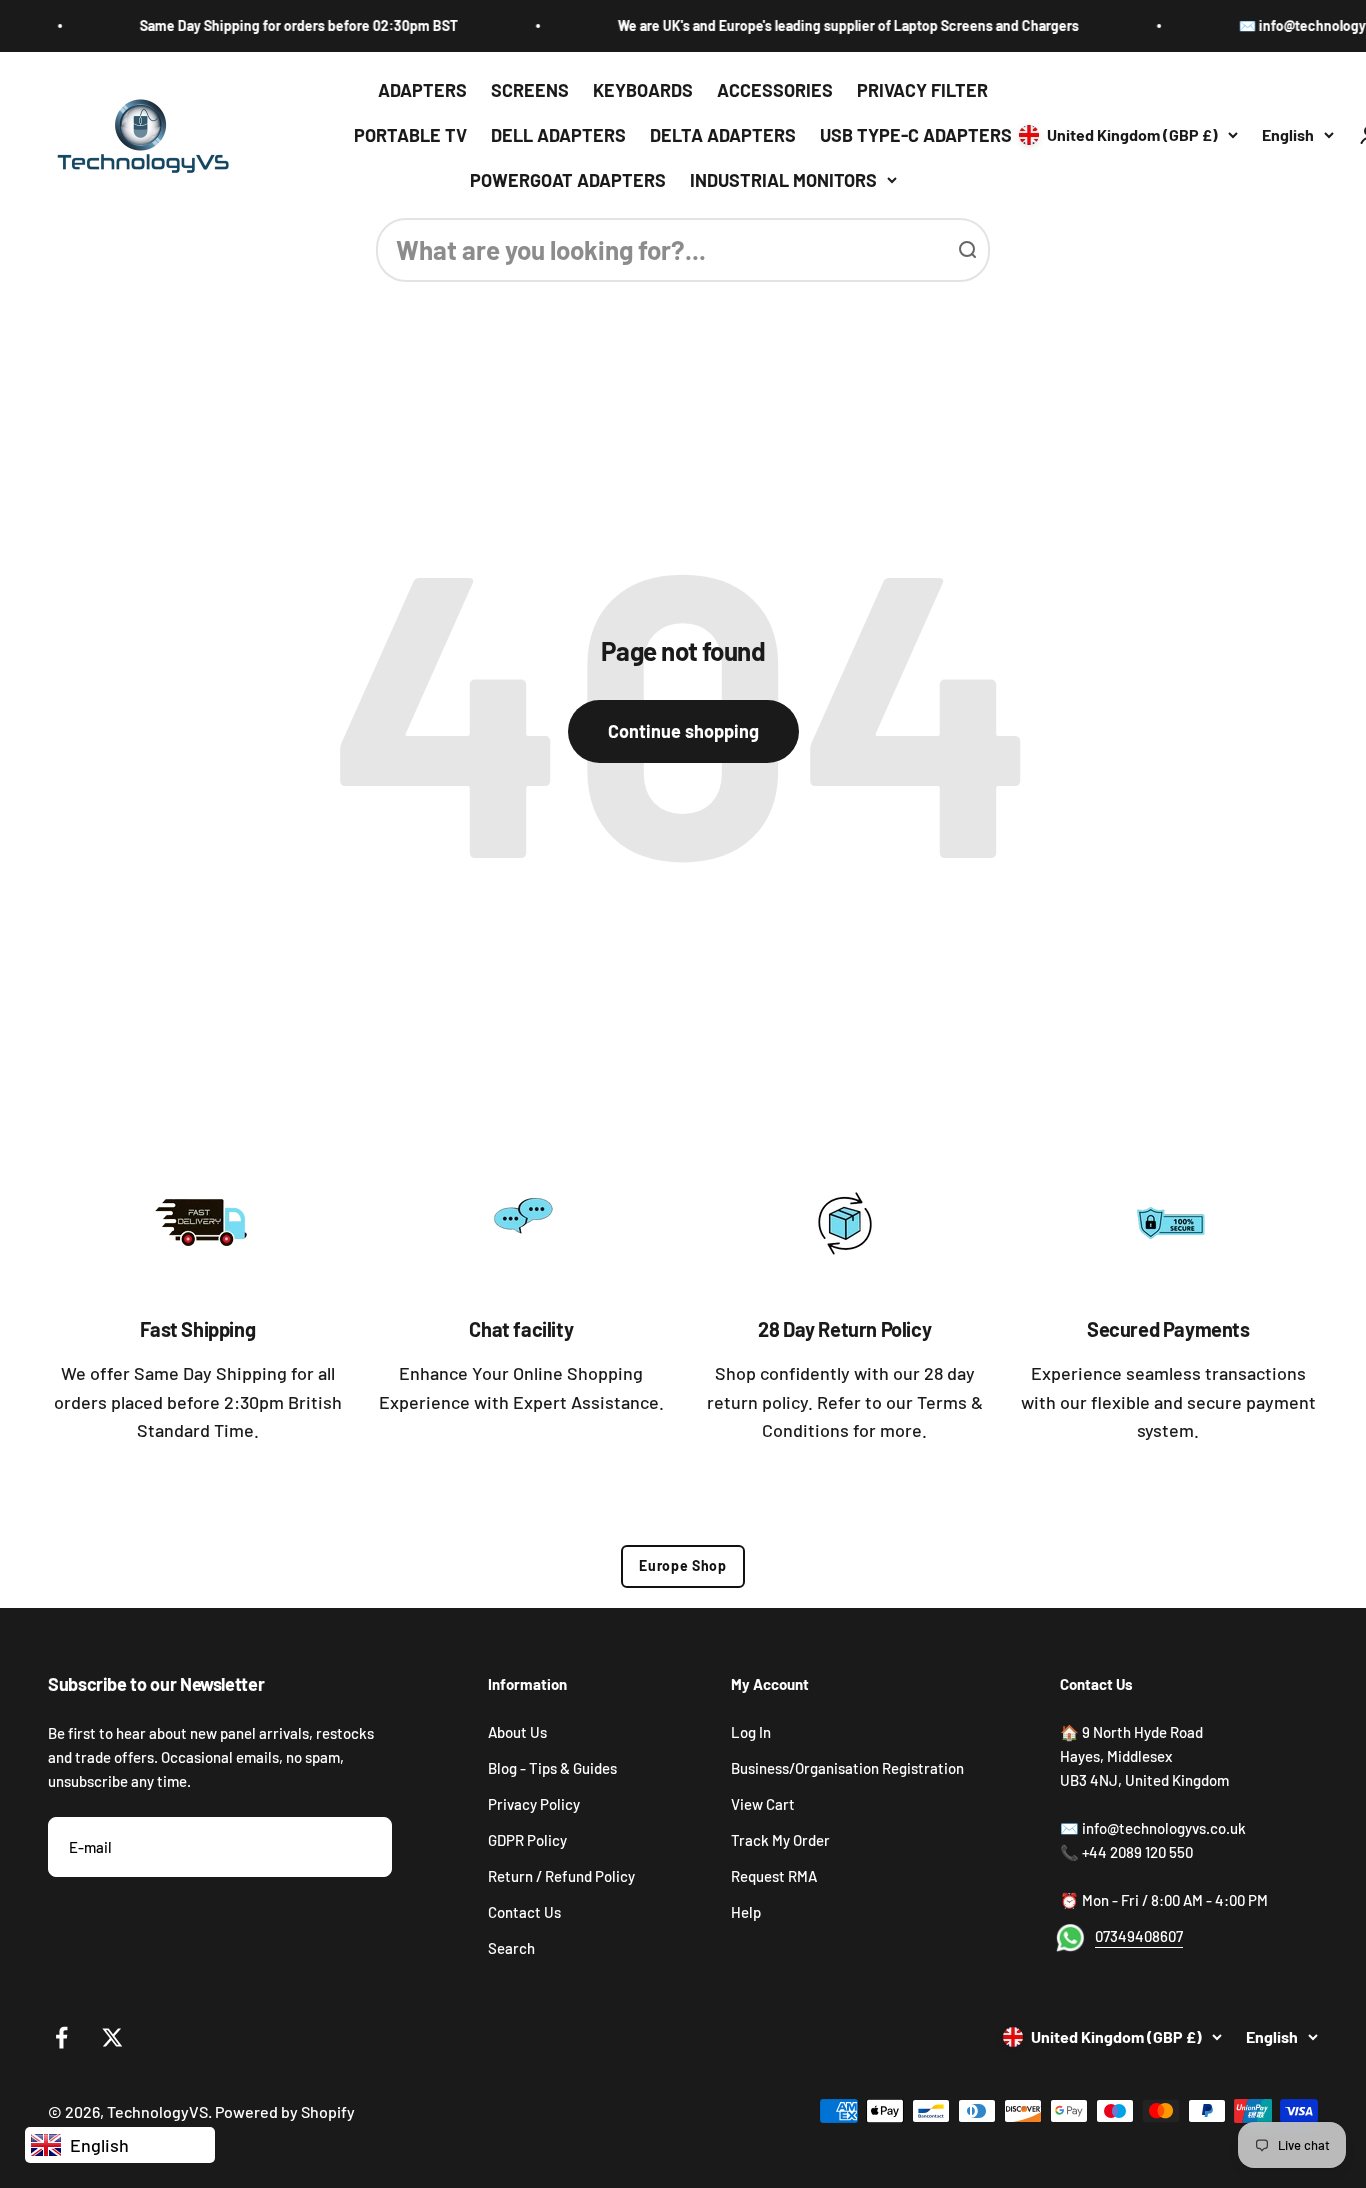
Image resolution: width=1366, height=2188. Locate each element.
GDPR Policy (527, 1840)
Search (511, 1948)
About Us (517, 1732)
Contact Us (524, 1912)
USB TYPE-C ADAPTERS (916, 135)
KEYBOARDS (643, 90)
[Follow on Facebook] (61, 2037)
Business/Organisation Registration (847, 1768)
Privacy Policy (534, 1804)
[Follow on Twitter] (112, 2037)
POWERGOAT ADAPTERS (568, 179)
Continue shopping (683, 731)
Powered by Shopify (285, 2111)
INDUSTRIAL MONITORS (783, 179)
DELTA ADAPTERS (723, 135)
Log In (751, 1732)
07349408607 (1139, 1936)
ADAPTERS (422, 90)
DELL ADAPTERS (558, 135)
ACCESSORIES (775, 90)
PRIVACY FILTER (922, 90)
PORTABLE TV (410, 135)
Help (746, 1912)
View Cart (763, 1804)
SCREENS (530, 90)
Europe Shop (683, 1565)
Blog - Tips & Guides (552, 1768)
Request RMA (774, 1876)
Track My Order (780, 1840)
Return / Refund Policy (561, 1876)
